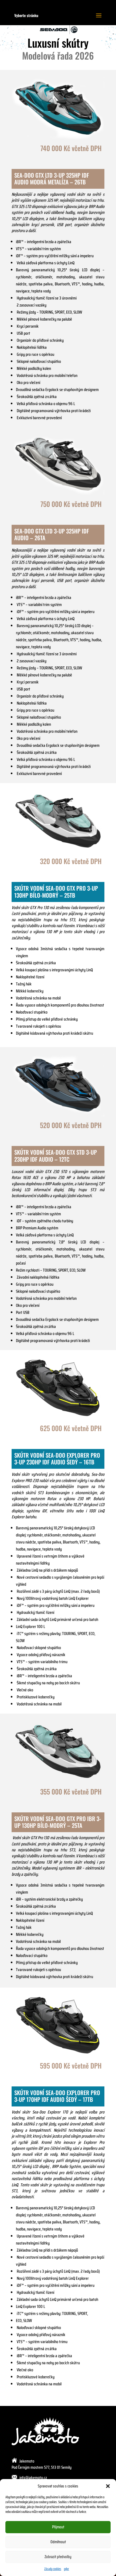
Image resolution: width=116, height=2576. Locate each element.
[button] (108, 2486)
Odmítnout (58, 2542)
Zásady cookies (53, 2569)
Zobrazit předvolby (58, 2557)
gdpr (66, 2569)
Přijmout (58, 2527)
